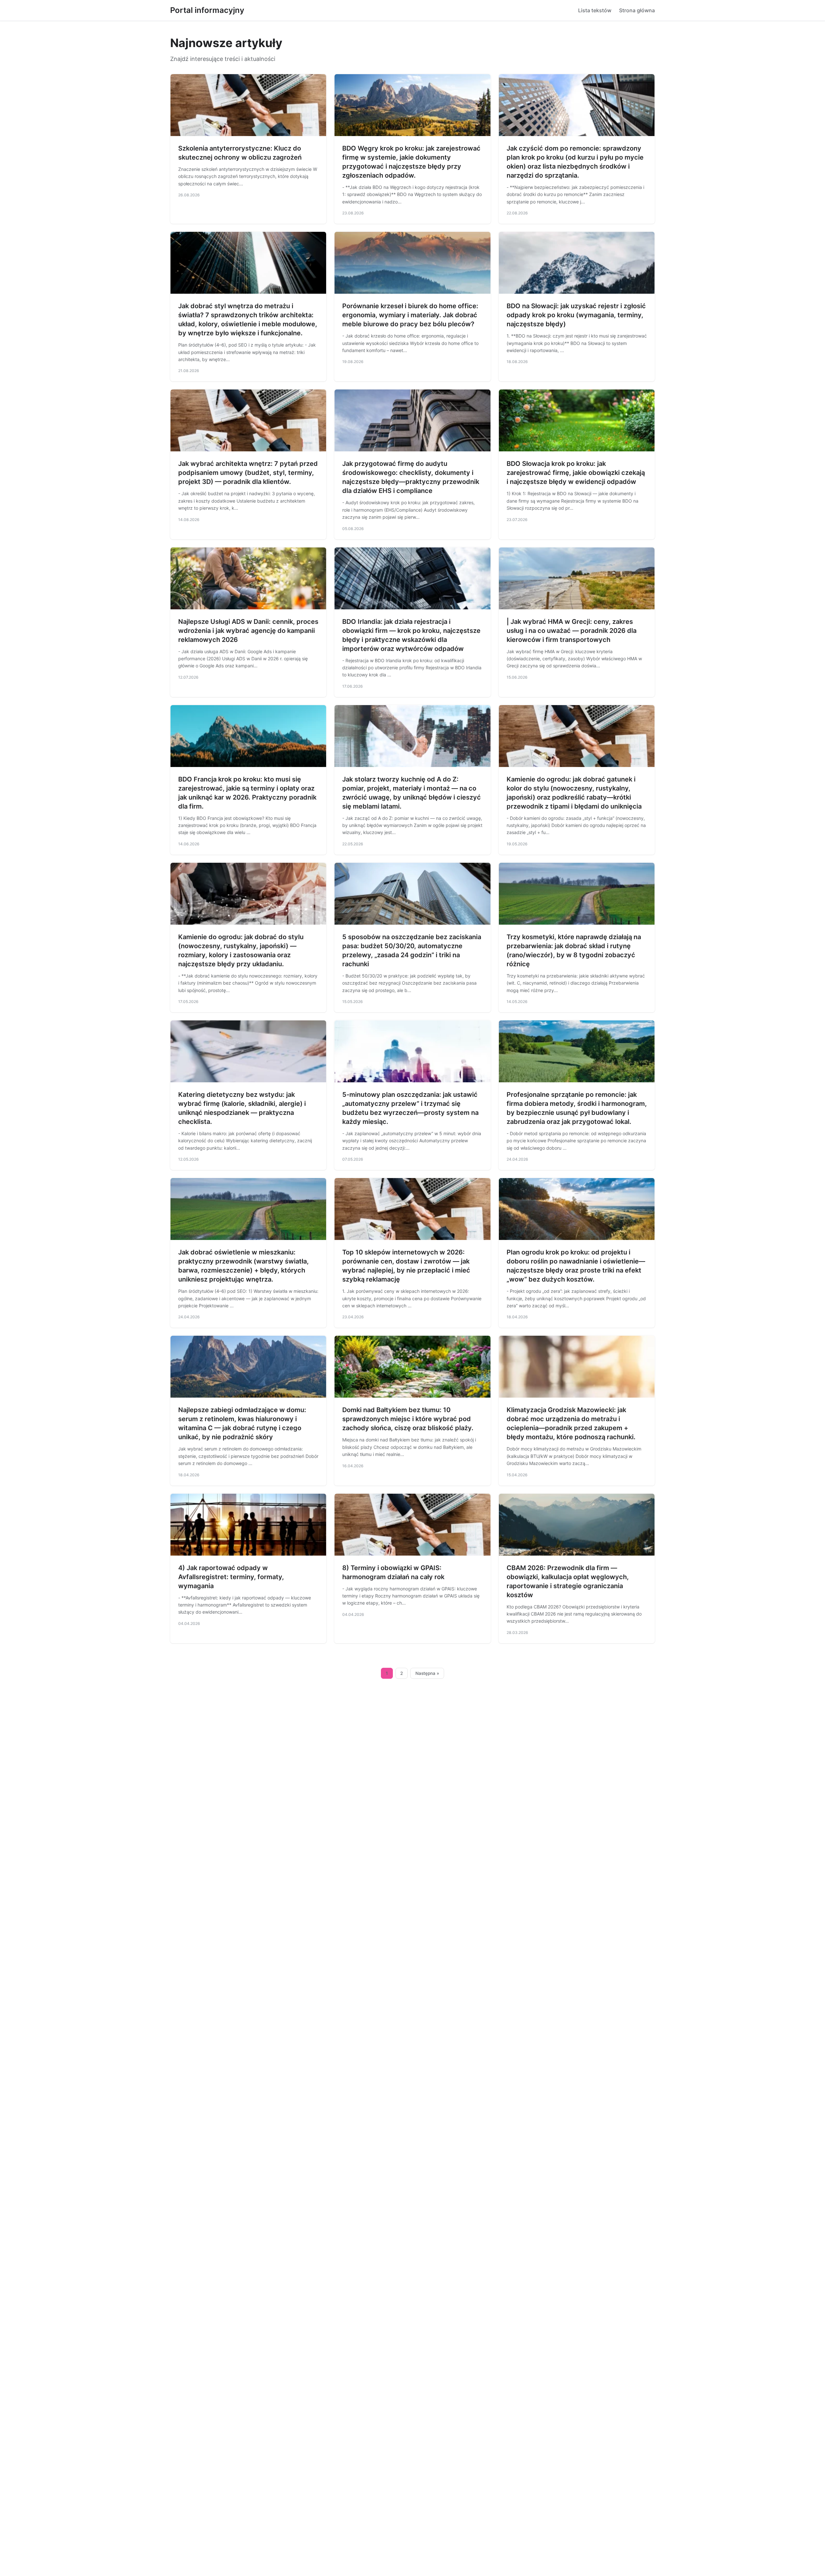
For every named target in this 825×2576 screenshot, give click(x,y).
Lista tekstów (595, 10)
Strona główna (637, 10)
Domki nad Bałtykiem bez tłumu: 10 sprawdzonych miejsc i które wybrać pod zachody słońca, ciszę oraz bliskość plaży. (408, 1419)
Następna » (427, 1673)
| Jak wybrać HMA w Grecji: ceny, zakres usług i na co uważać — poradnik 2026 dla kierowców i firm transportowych (572, 631)
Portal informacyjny (207, 10)
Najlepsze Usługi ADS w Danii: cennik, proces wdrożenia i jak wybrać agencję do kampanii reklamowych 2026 (248, 631)
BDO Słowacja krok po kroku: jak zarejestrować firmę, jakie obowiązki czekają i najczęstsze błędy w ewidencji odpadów (576, 473)
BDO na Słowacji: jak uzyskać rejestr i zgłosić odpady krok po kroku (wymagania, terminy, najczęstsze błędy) (576, 315)
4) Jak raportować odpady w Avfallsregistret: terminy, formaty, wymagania (231, 1577)
